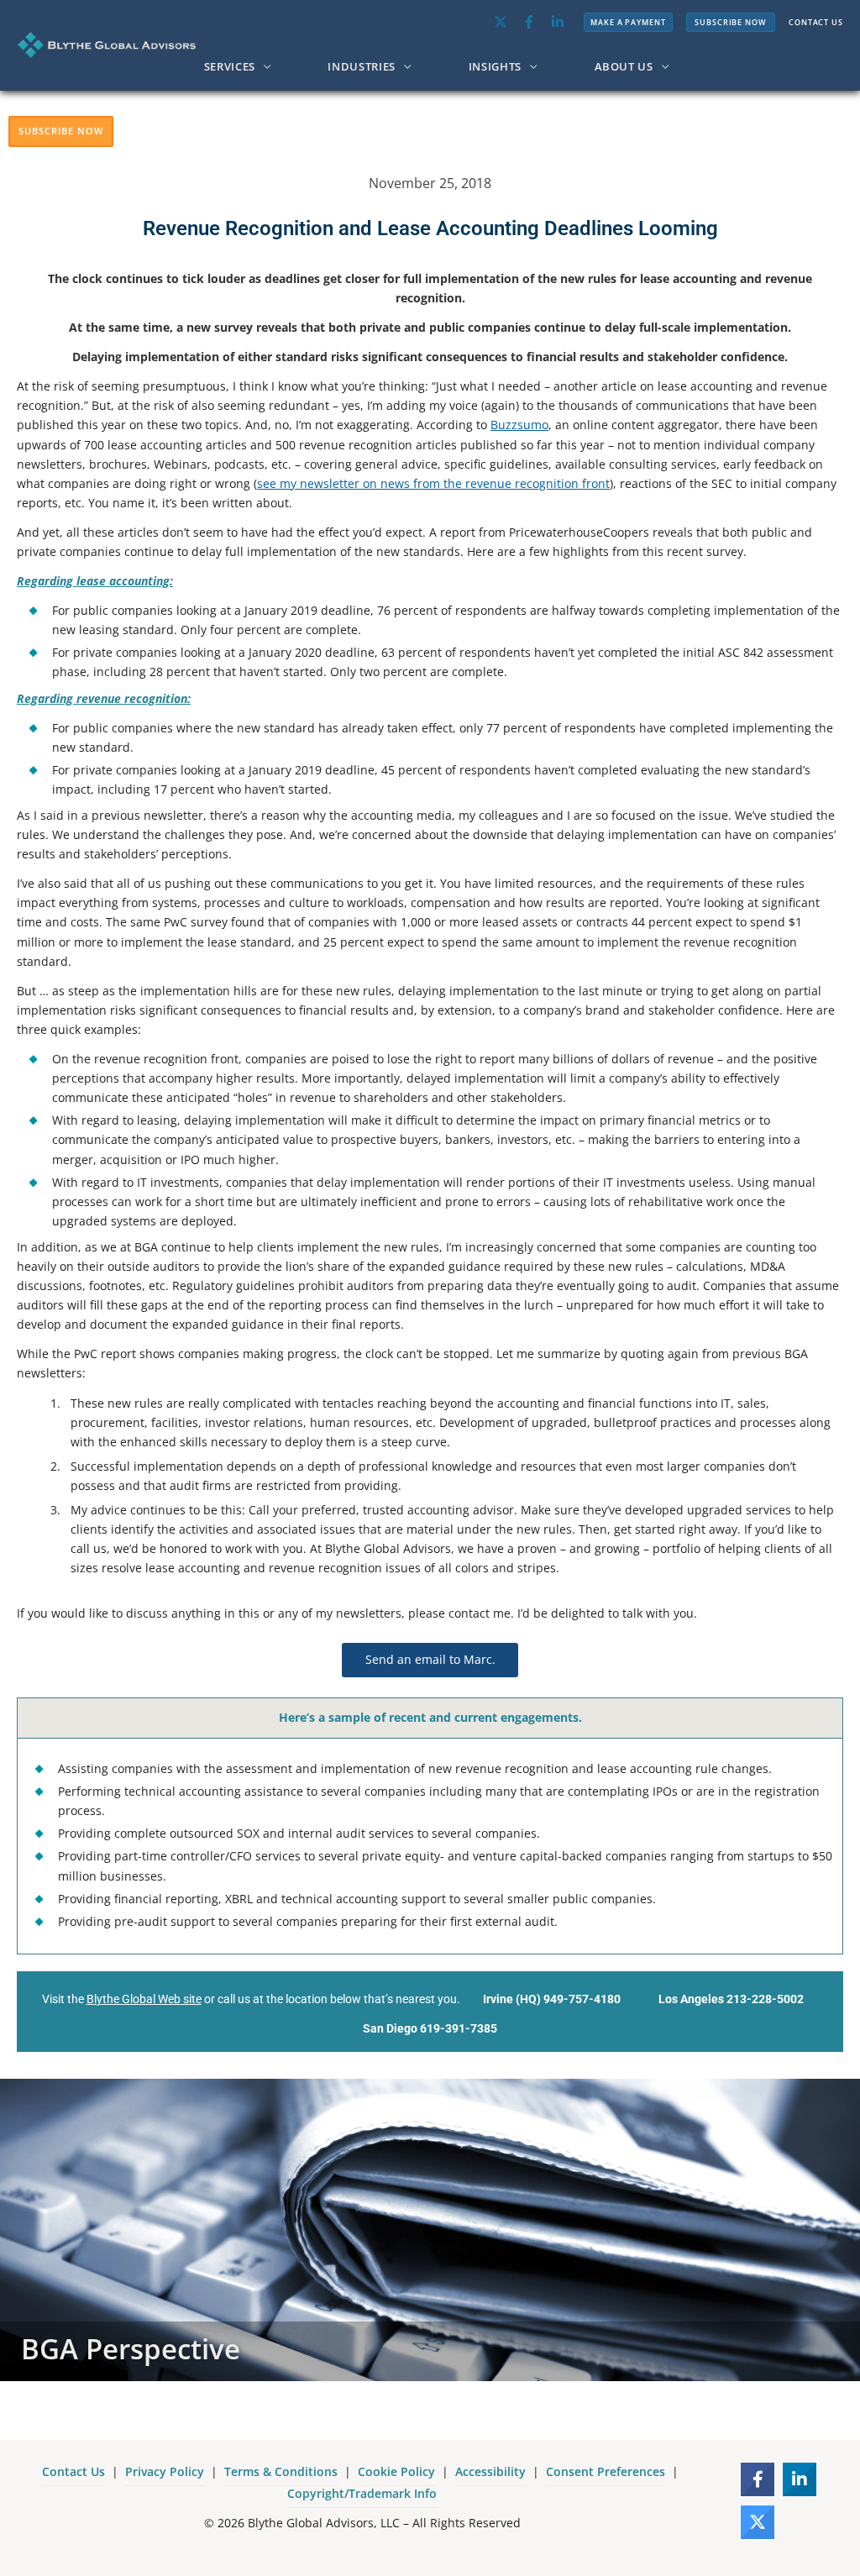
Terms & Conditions (281, 2471)
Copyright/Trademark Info (362, 2493)
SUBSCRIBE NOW (731, 22)
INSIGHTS (495, 66)
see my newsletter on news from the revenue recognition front (433, 483)
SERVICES (230, 66)
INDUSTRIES (362, 66)
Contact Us (73, 2471)
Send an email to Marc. (430, 1659)
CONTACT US (816, 22)
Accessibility (490, 2471)
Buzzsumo (519, 425)
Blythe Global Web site (144, 1999)
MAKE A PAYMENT (628, 22)
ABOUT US (624, 66)
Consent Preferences (606, 2471)
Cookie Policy (396, 2471)
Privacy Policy (165, 2471)
